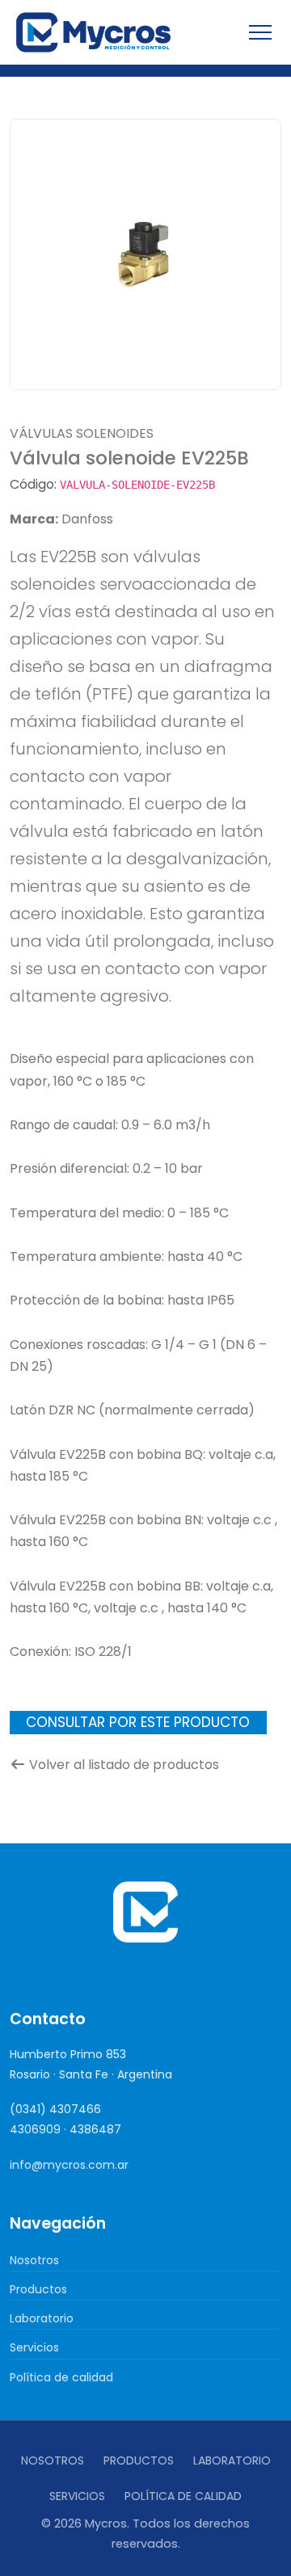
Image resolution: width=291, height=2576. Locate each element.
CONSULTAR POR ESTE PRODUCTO (138, 1722)
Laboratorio (42, 2318)
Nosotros (34, 2260)
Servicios (34, 2347)
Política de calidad (61, 2377)
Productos (38, 2289)
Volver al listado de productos (124, 1765)
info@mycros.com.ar (69, 2165)
